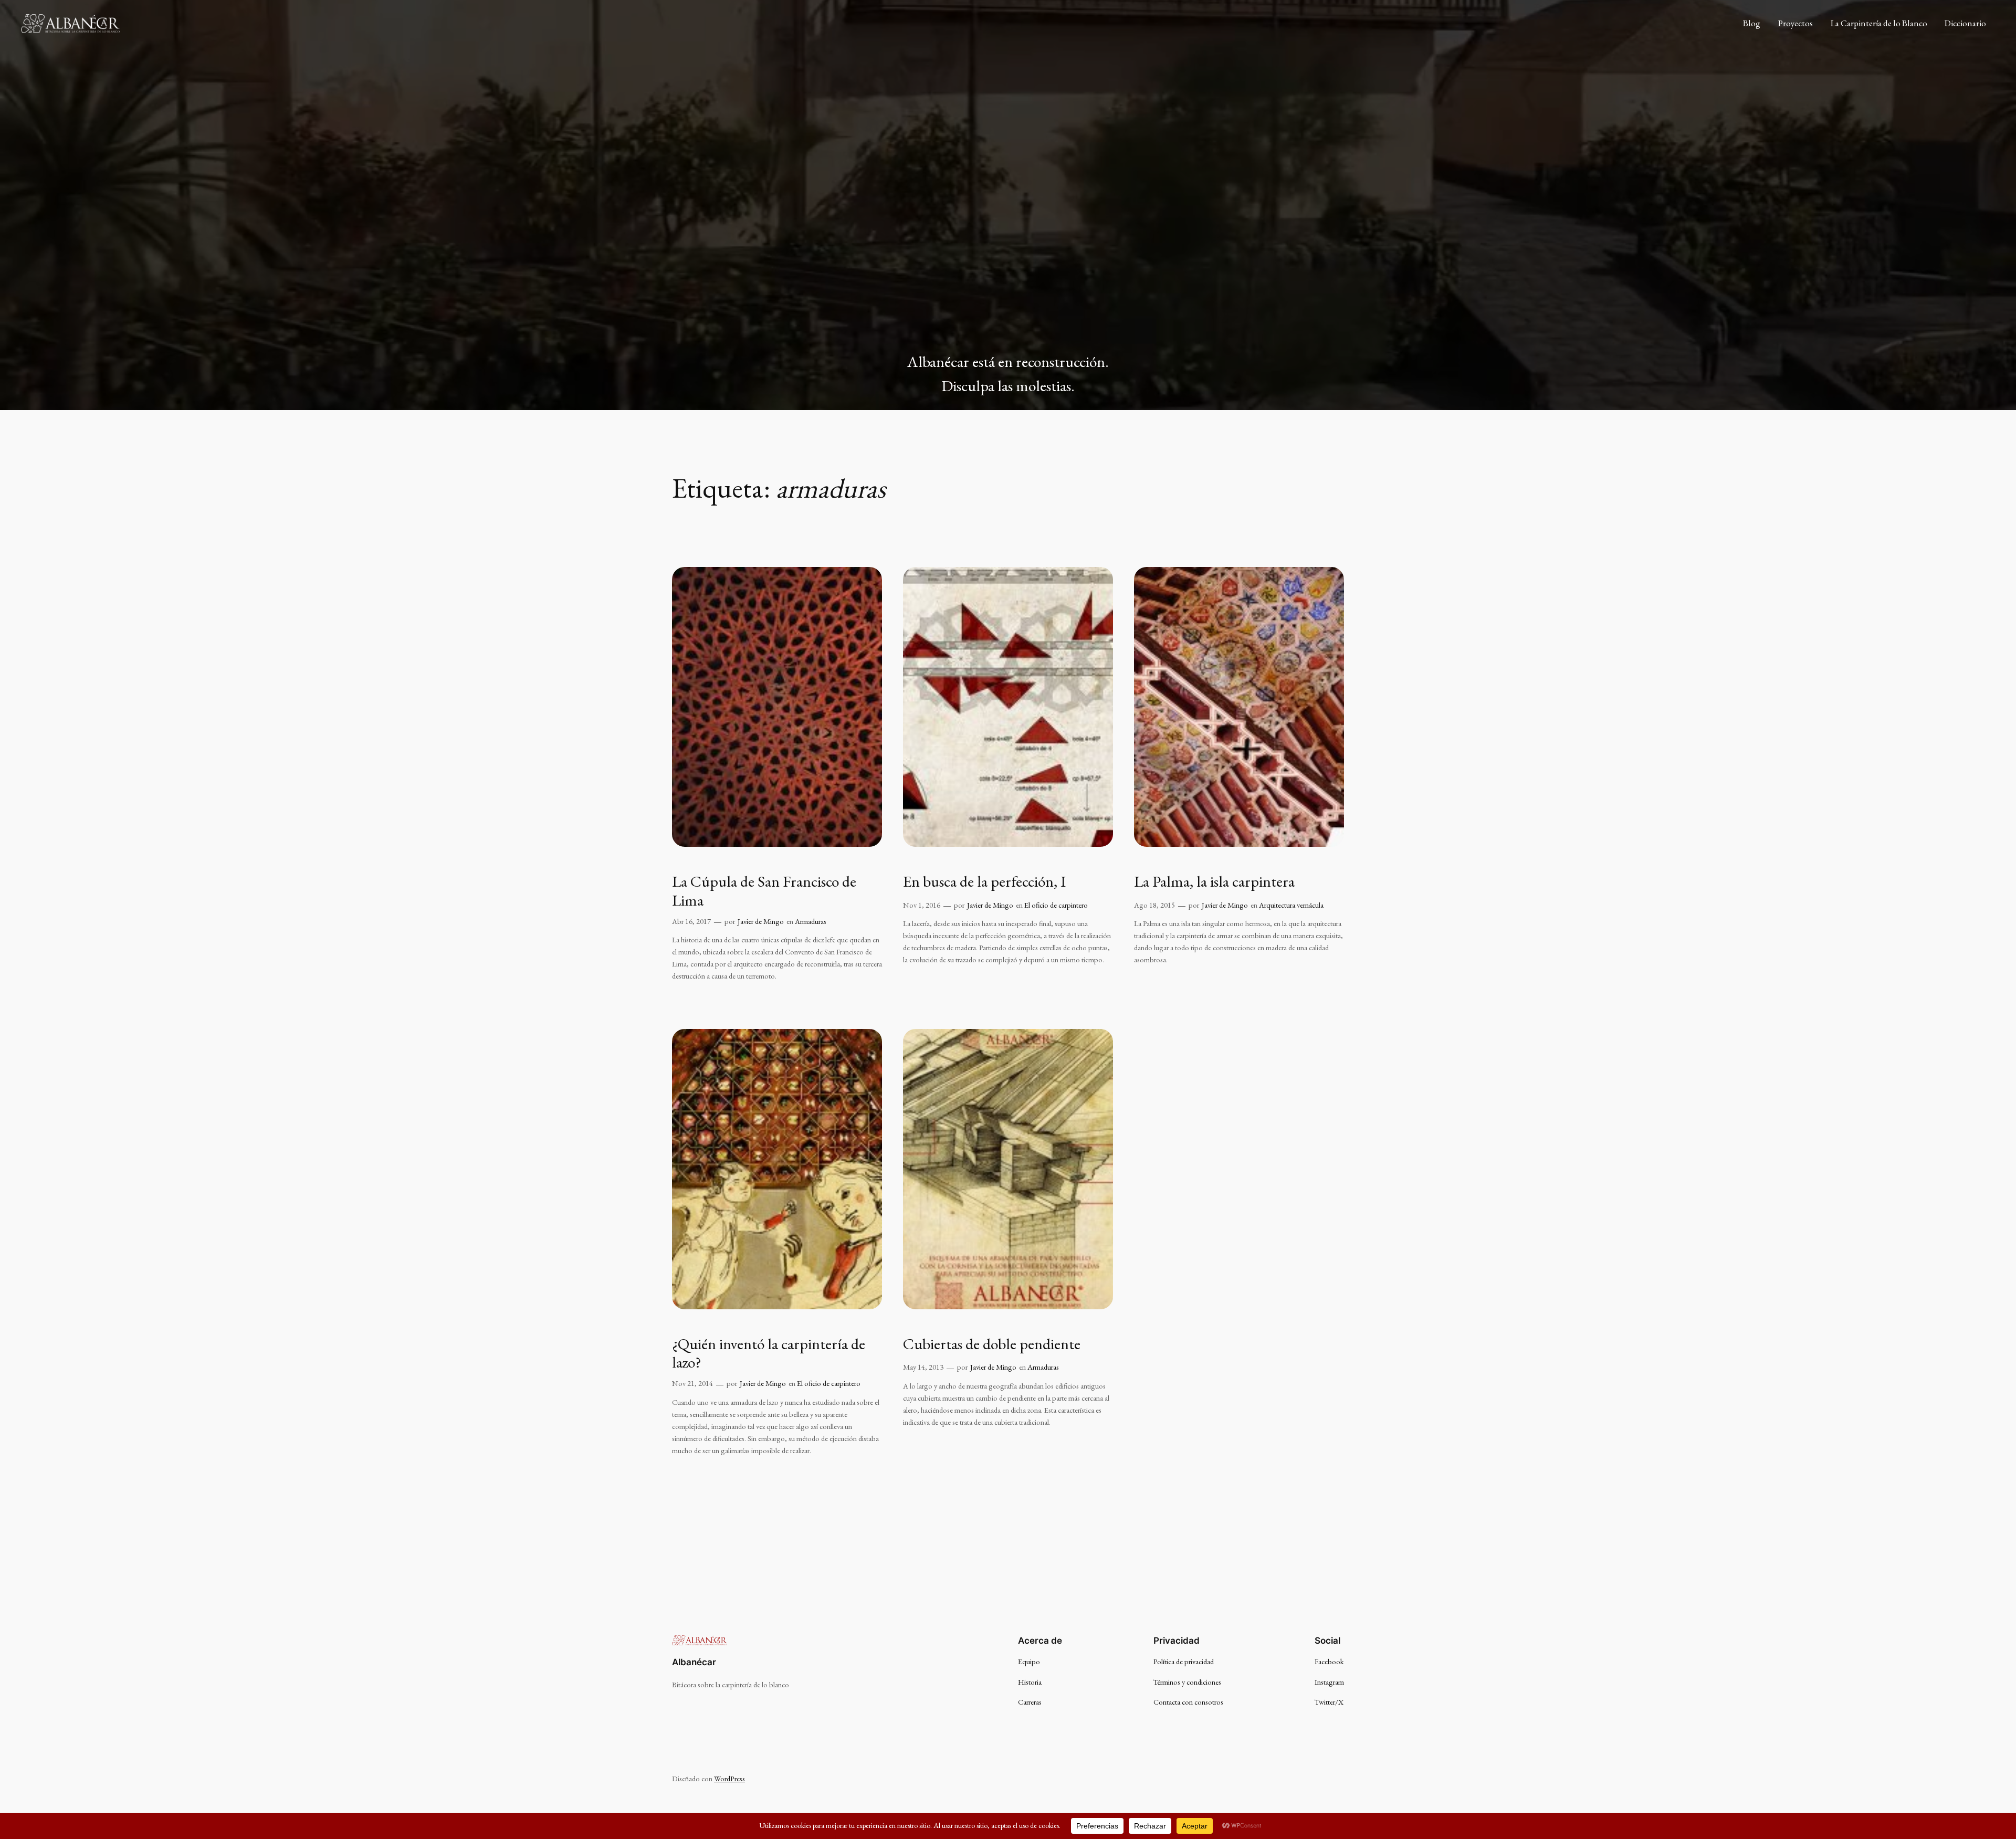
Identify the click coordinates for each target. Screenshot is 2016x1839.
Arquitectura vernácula (1291, 905)
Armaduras (811, 921)
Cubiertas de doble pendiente (992, 1344)
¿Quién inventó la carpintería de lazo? (769, 1353)
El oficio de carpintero (1056, 905)
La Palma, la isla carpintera (1214, 881)
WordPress (729, 1778)
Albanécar (694, 1662)
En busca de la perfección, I (984, 881)
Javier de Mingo (761, 921)
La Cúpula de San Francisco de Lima (764, 891)
